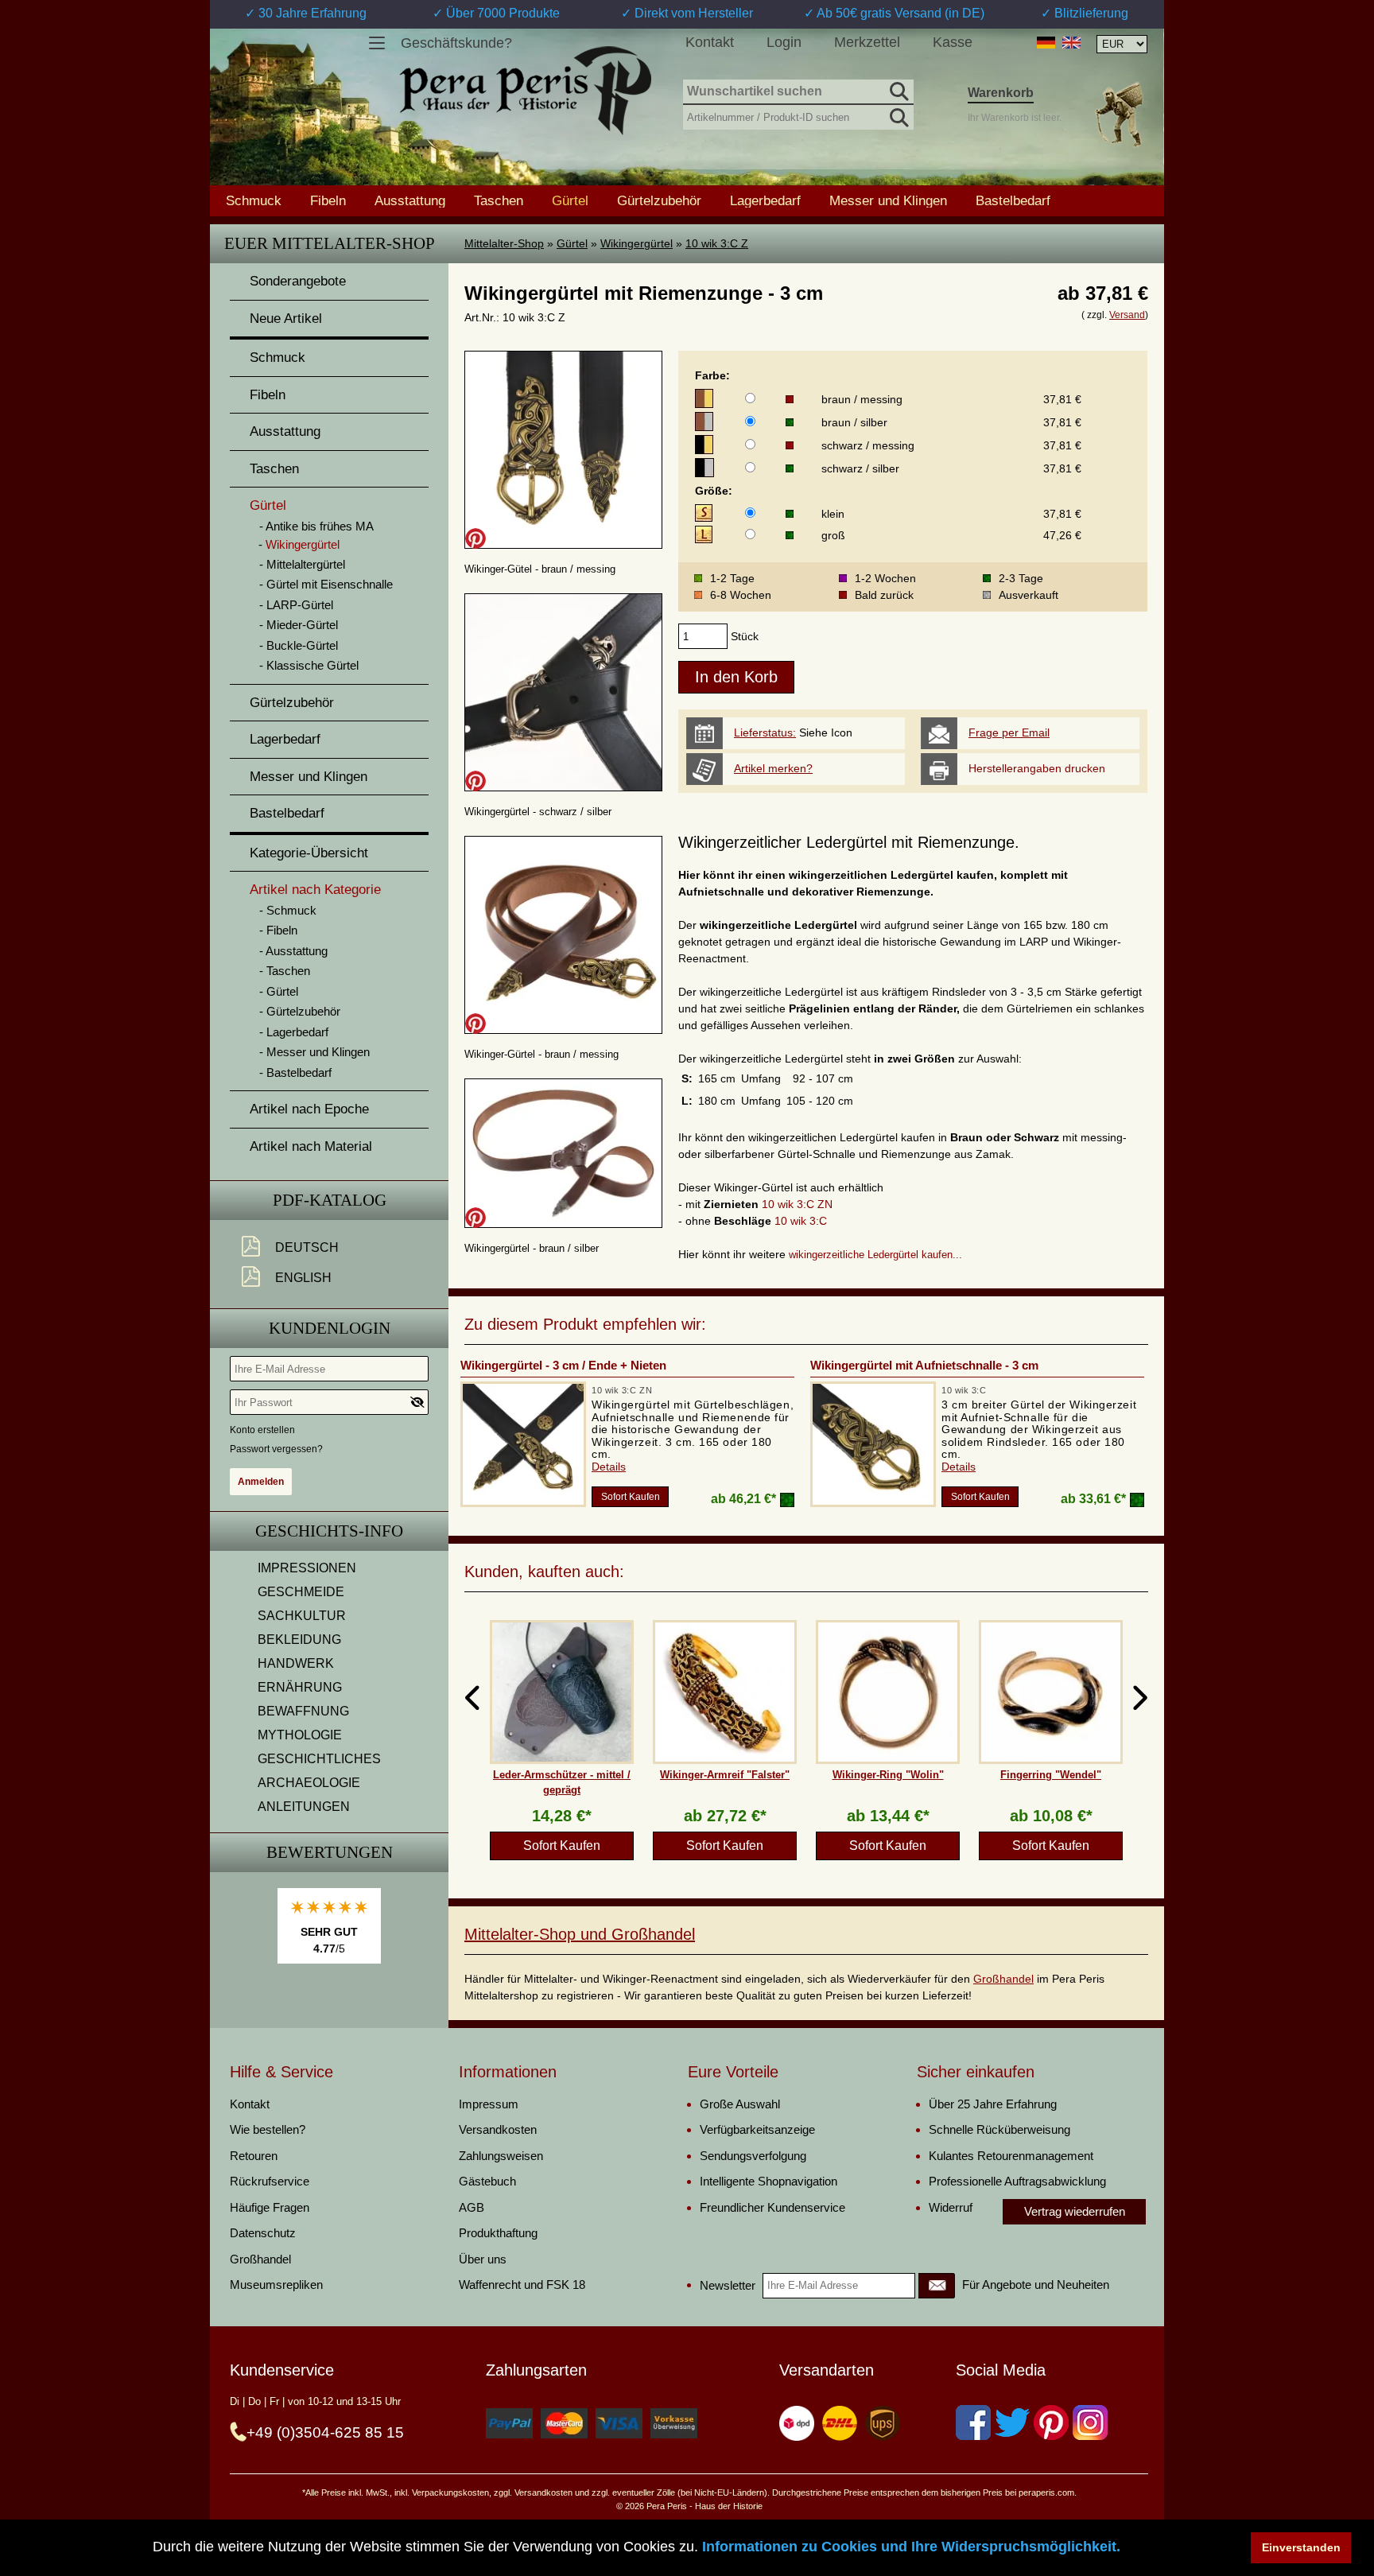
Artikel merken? (773, 768)
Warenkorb (1001, 93)
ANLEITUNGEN (304, 1807)
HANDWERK (296, 1663)
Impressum (489, 2104)
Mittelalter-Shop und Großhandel (580, 1934)
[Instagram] (1090, 2423)
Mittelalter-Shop (504, 243)
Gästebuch (487, 2181)
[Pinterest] (1051, 2423)
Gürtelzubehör (659, 200)
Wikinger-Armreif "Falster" (725, 1775)
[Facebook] (973, 2423)
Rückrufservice (270, 2181)
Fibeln (328, 200)
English (303, 1278)
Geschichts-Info (329, 1531)
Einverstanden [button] (1301, 2547)
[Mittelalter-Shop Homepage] (525, 91)
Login (784, 42)
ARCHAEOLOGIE (309, 1783)
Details (609, 1467)
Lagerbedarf (765, 200)
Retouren (254, 2156)
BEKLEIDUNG (299, 1640)
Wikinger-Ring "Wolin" (888, 1775)
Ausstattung (410, 200)
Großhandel (1003, 1979)
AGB (472, 2207)
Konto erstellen (262, 1430)
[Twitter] (1012, 2423)
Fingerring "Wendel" (1051, 1775)
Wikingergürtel (637, 243)
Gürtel (572, 243)
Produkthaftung (498, 2233)
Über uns (483, 2259)
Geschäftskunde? (456, 43)
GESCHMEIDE (301, 1592)
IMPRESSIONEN (307, 1568)
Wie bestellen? (268, 2129)
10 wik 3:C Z (717, 243)
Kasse (953, 42)
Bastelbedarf (1013, 200)
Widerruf (951, 2207)
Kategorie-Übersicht (309, 853)
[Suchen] (898, 89)
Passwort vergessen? (276, 1449)
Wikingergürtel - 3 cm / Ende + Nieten (563, 1365)
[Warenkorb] (1119, 114)
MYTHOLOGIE (300, 1735)
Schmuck (254, 200)
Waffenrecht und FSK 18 (522, 2285)
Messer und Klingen (888, 200)
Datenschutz (263, 2233)
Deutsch (307, 1247)
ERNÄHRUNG (300, 1687)
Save (475, 538)
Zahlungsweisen (501, 2156)
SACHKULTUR (302, 1616)
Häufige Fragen (270, 2207)
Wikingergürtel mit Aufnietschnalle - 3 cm (924, 1365)
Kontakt (710, 42)
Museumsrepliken (276, 2285)
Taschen (499, 200)
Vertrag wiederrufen (1075, 2211)
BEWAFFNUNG (303, 1711)
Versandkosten (498, 2129)
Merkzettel (867, 42)
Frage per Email (1009, 732)
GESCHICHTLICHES (319, 1759)
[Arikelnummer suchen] (898, 115)
